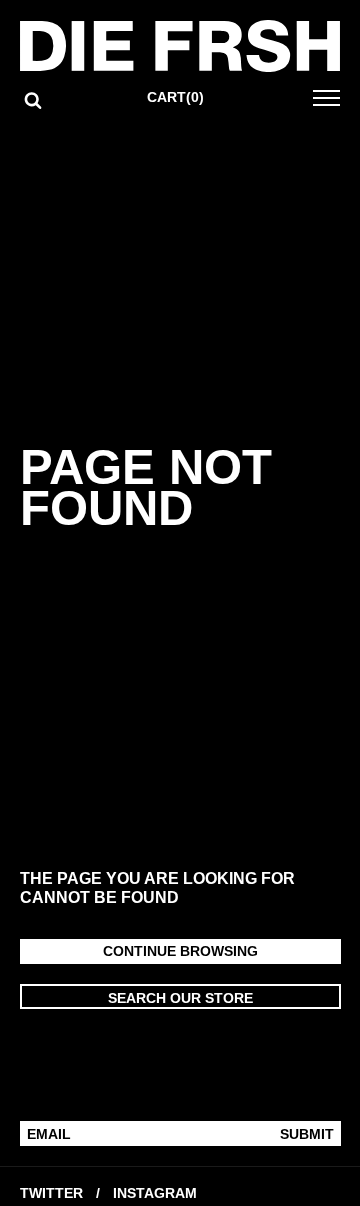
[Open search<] (33, 100)
